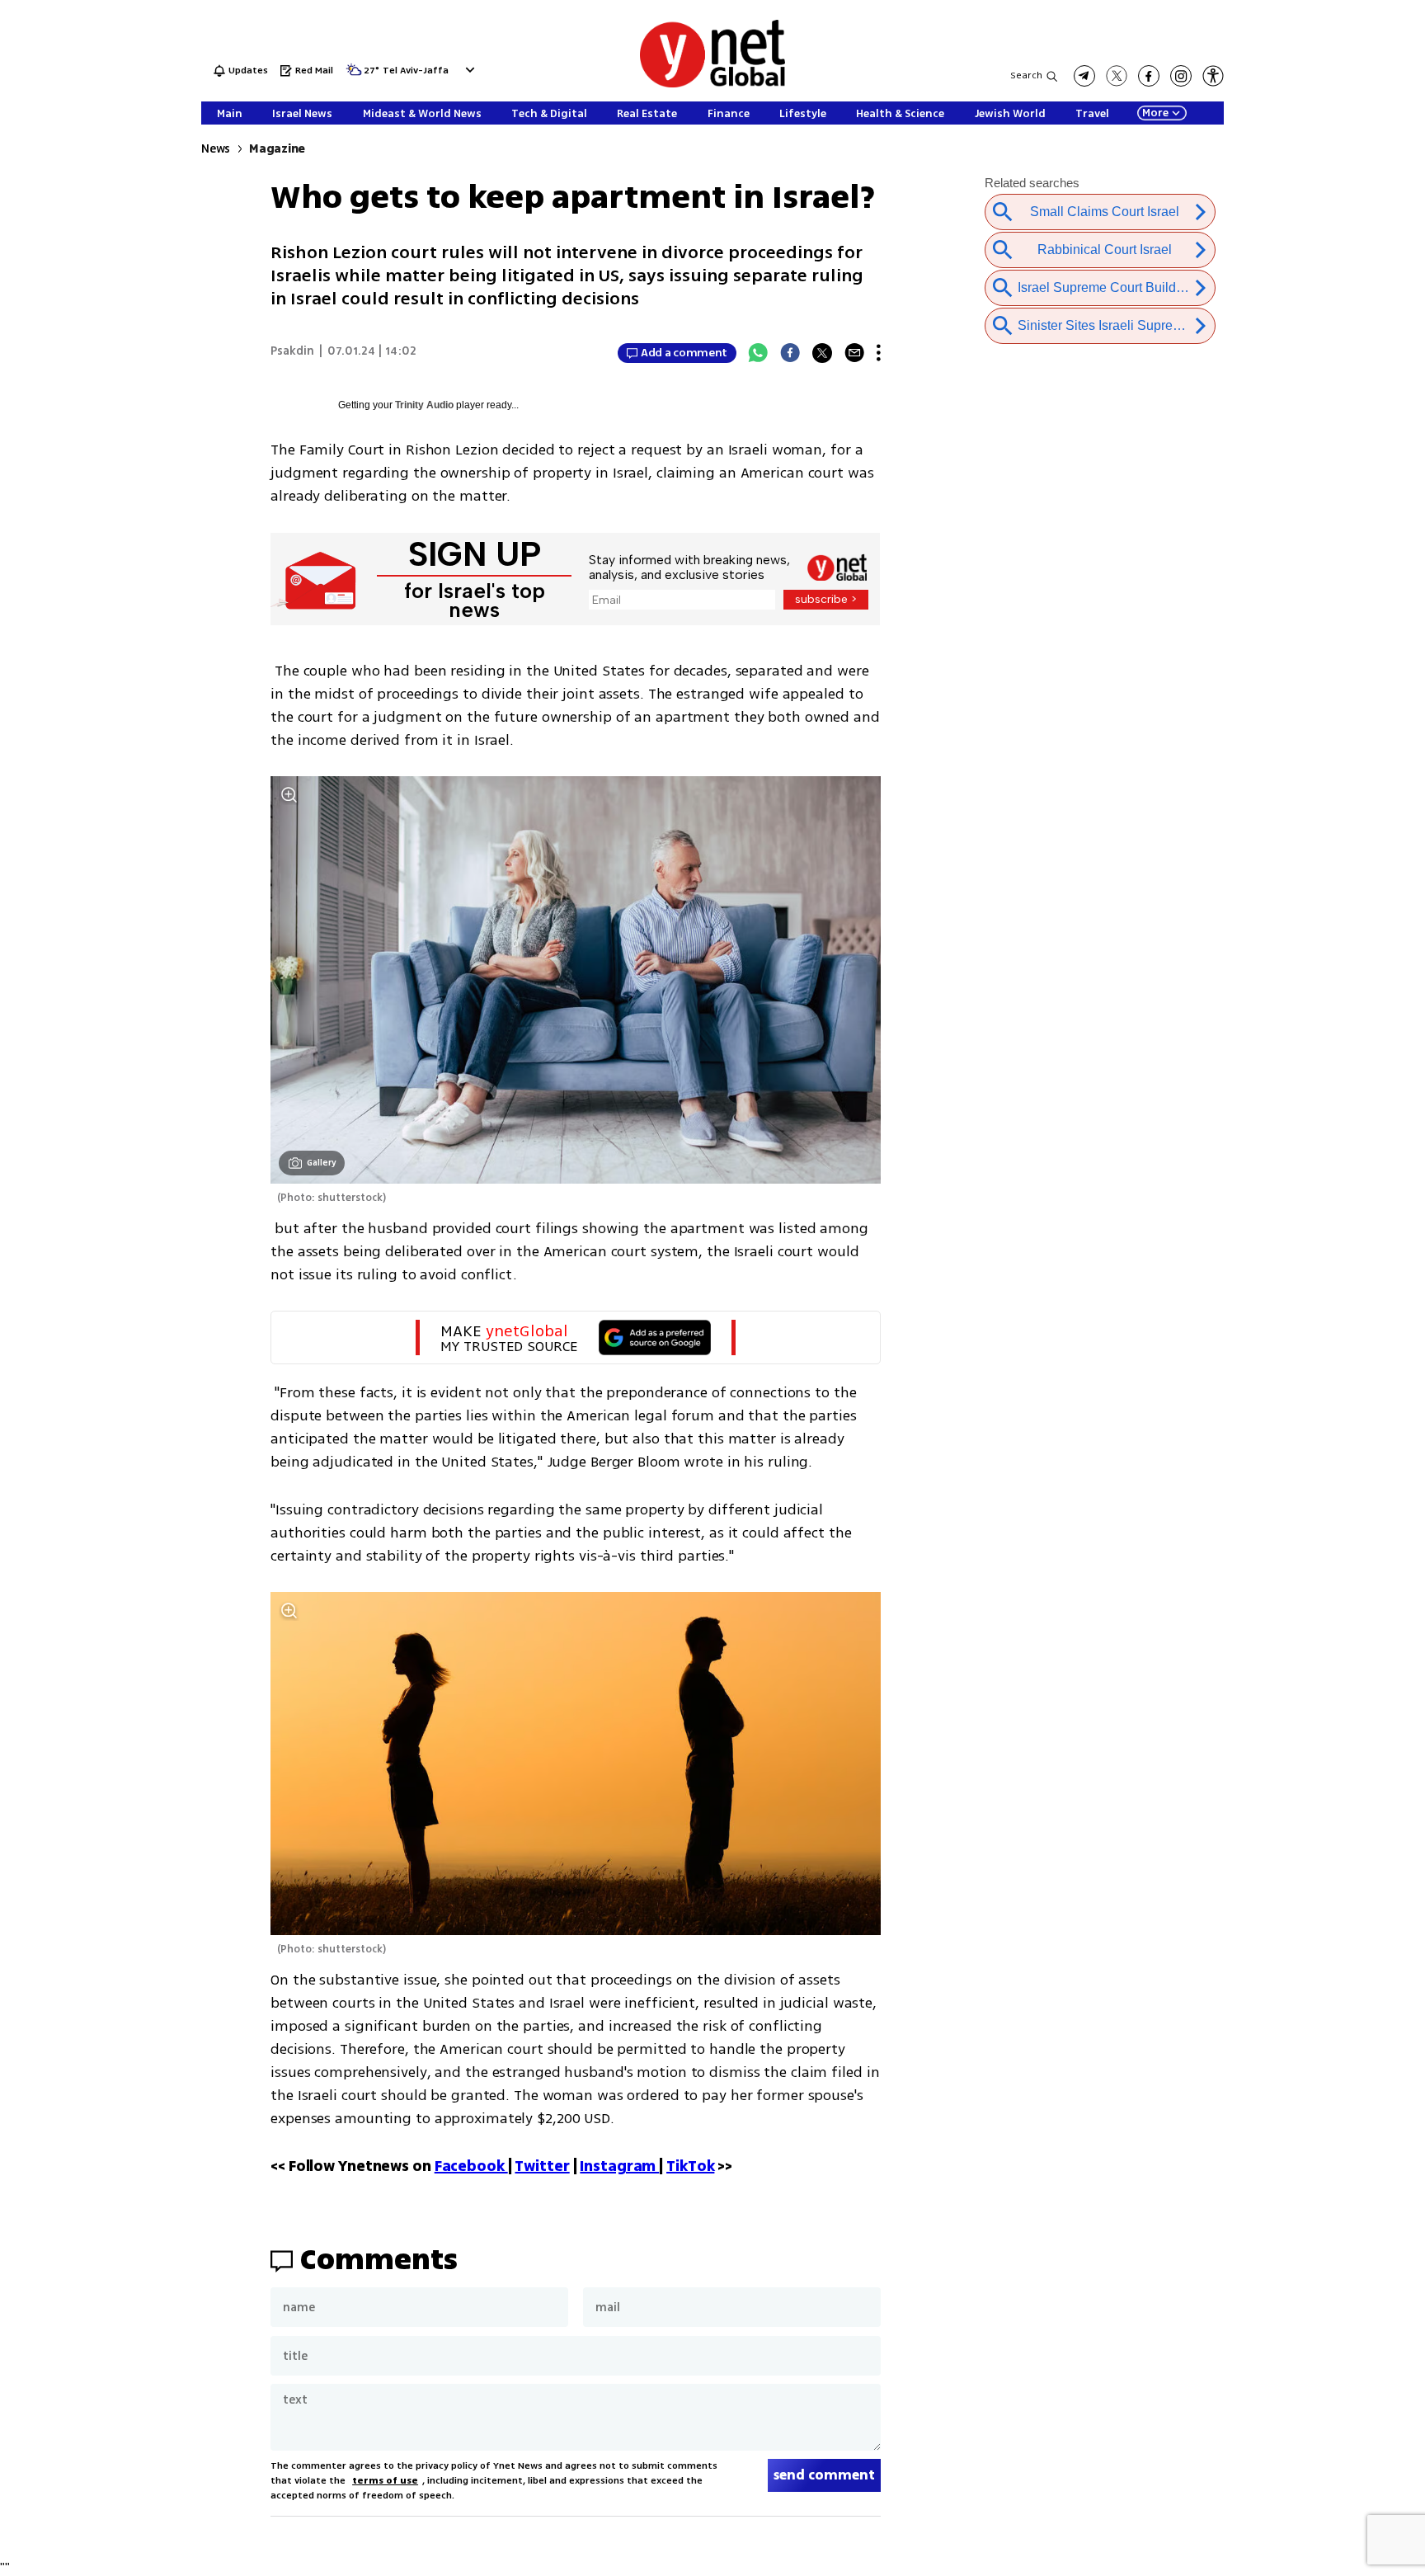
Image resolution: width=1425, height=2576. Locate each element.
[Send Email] (854, 353)
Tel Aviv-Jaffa (416, 71)
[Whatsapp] (758, 353)
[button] (468, 70)
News (216, 149)
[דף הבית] (712, 85)
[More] (879, 353)
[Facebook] (790, 353)
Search (1026, 75)
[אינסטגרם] (1181, 76)
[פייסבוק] (1149, 76)
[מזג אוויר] (354, 75)
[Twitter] (822, 353)
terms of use (385, 2481)
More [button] (1155, 113)
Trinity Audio (424, 405)
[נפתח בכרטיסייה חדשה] (1084, 76)
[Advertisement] (1359, 247)
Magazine (277, 149)
